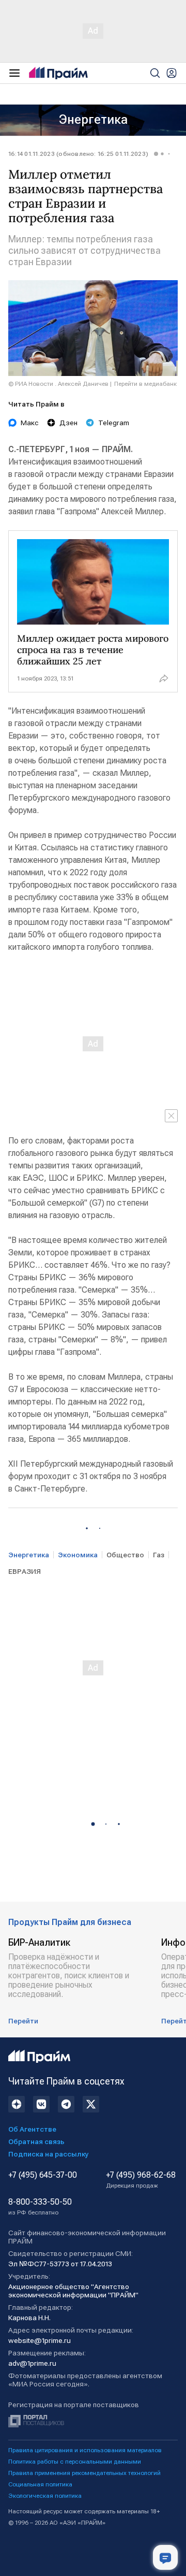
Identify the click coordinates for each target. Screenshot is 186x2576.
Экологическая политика (45, 2496)
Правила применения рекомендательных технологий (84, 2473)
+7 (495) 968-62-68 (141, 2180)
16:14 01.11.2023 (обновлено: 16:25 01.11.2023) (78, 154)
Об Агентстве (32, 2129)
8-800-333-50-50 (40, 2207)
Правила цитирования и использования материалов (85, 2450)
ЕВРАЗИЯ (25, 1571)
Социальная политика (40, 2484)
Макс (30, 423)
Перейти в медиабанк (145, 384)
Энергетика (93, 120)
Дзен (68, 423)
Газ (159, 1555)
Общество (125, 1555)
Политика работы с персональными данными (75, 2462)
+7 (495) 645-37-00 (43, 2175)
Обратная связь (36, 2141)
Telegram (114, 423)
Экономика (78, 1555)
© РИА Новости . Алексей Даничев (58, 384)
